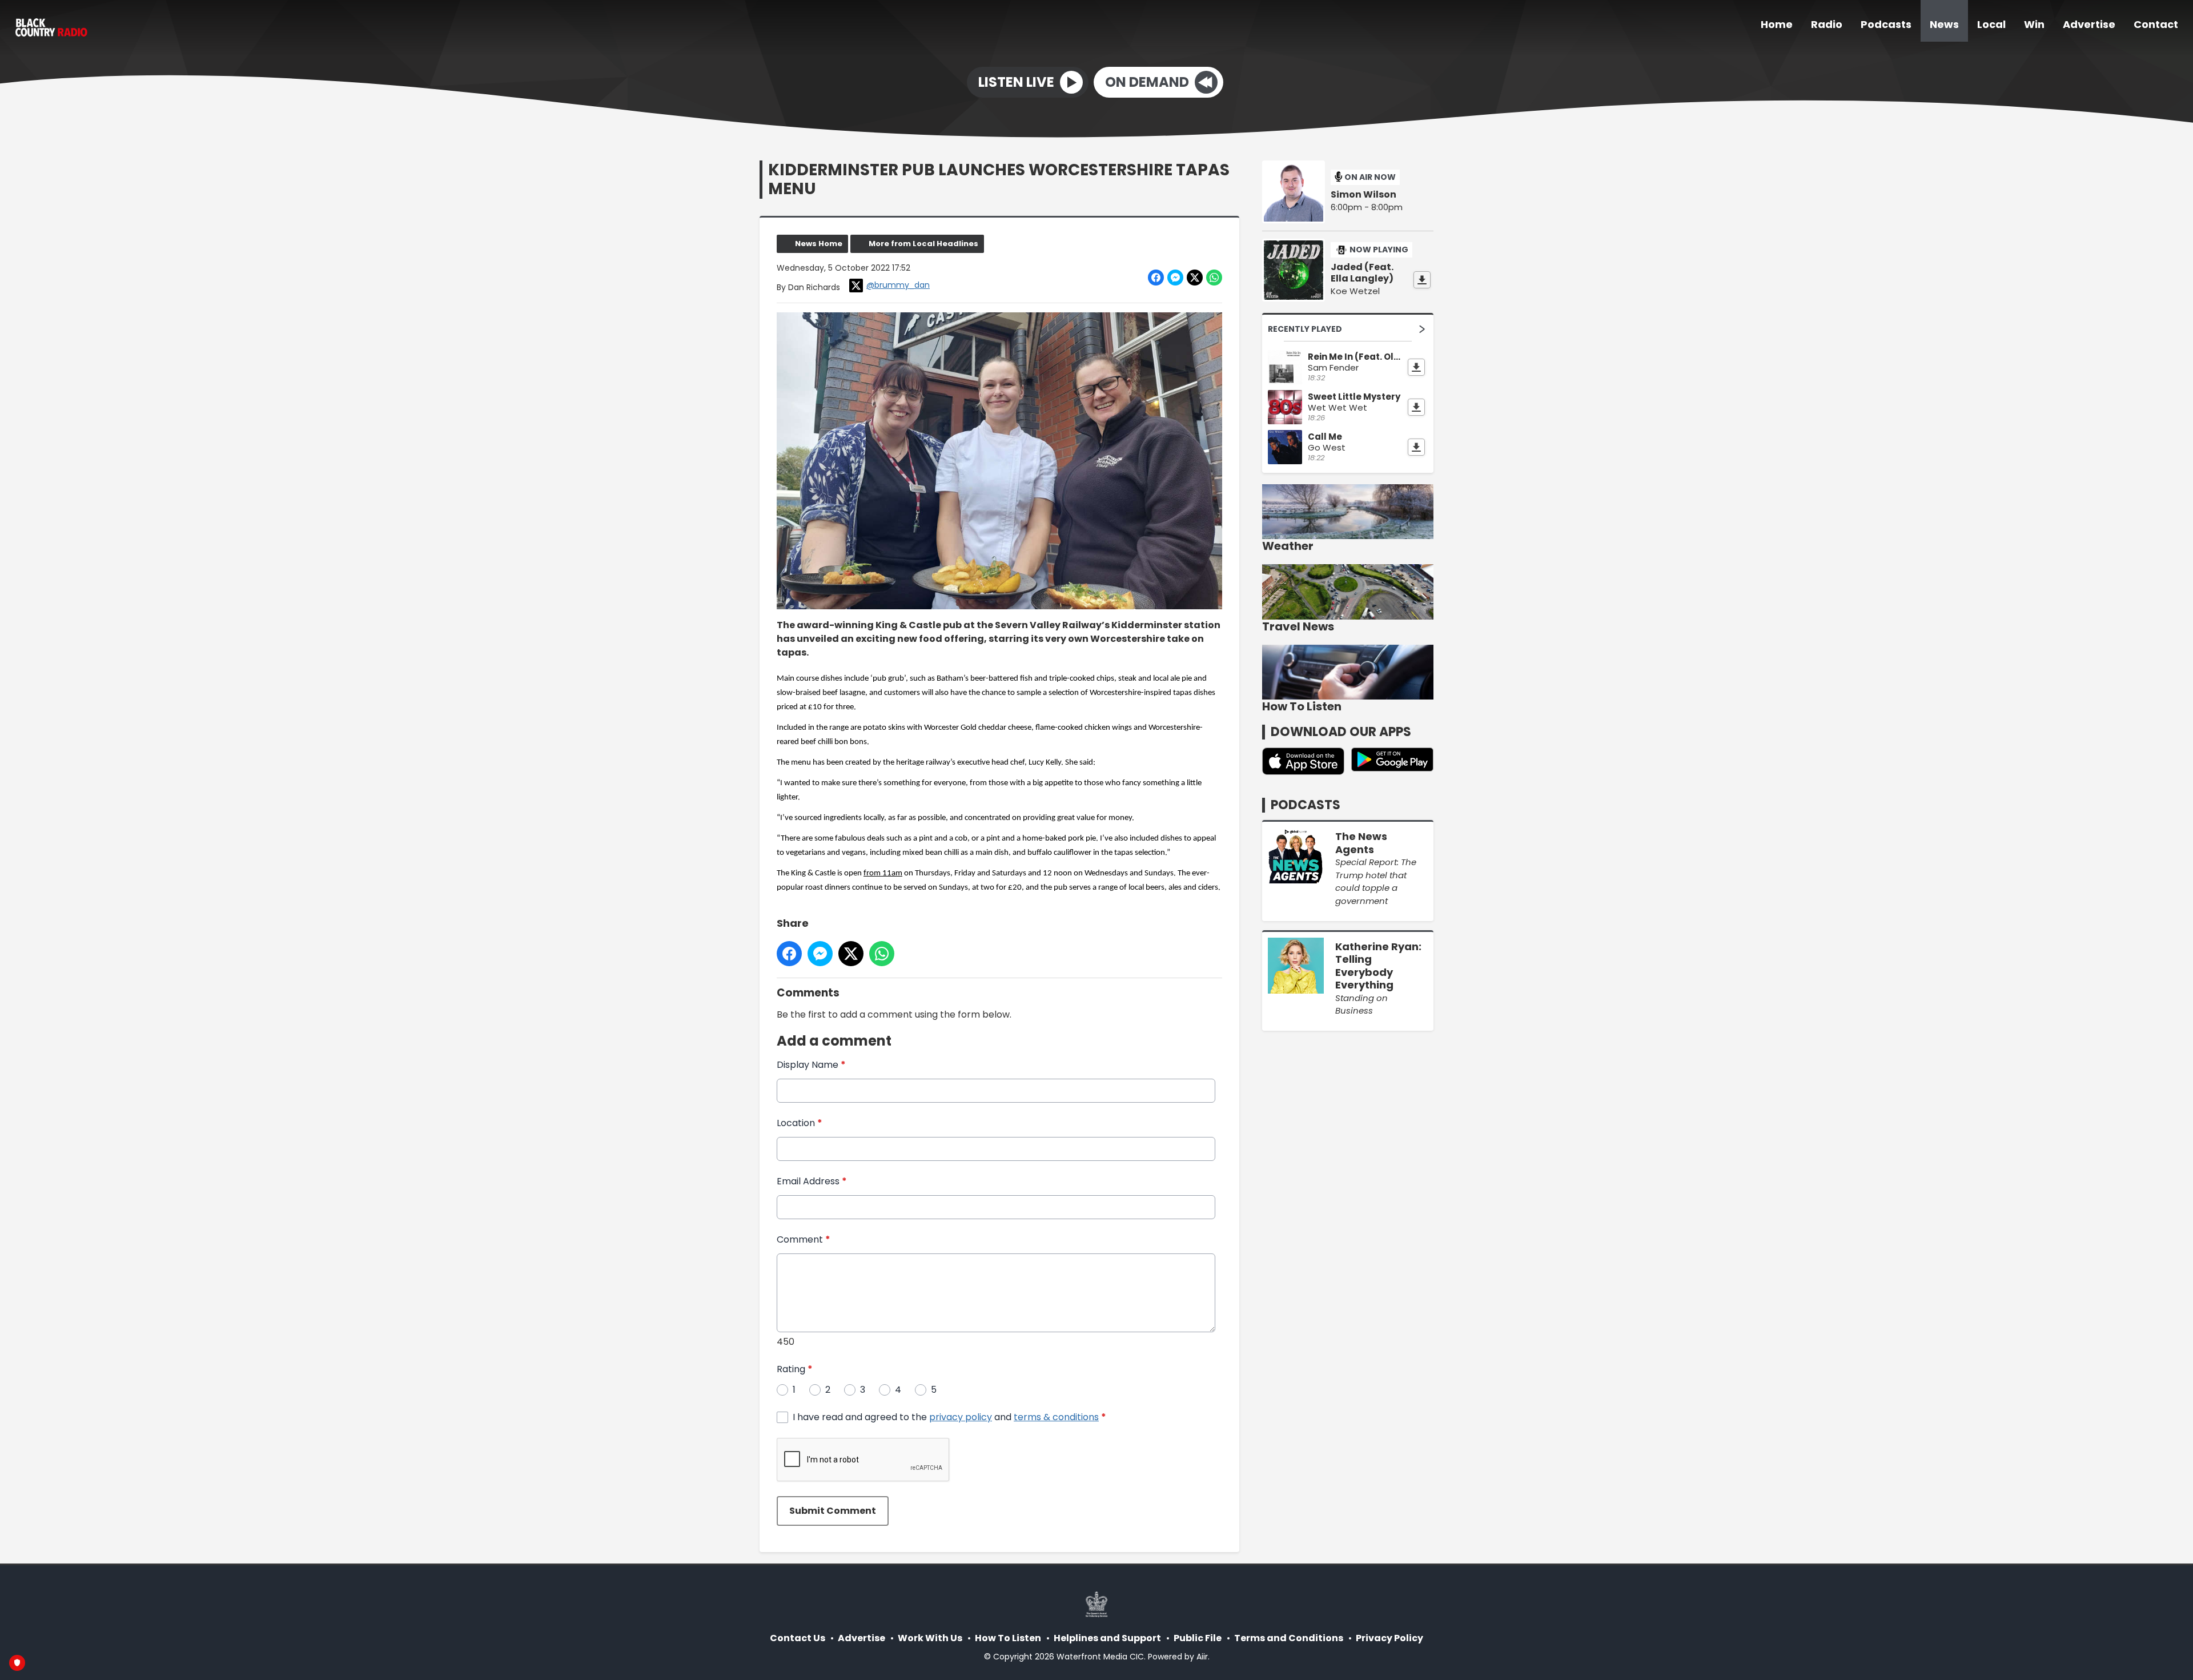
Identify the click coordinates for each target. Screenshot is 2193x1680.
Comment (804, 1239)
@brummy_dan (898, 285)
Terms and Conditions (1289, 1638)
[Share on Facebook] (1156, 278)
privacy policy (961, 1417)
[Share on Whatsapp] (1214, 278)
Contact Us (798, 1638)
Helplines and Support (1107, 1638)
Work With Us (930, 1638)
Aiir (1202, 1657)
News (1944, 24)
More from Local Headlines (923, 244)
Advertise (2089, 24)
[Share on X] (1195, 278)
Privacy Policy (1389, 1638)
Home (1777, 24)
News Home (819, 244)
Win (2034, 24)
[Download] (1422, 280)
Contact (2156, 24)
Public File (1198, 1638)
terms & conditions (1056, 1417)
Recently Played (1305, 329)
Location (800, 1123)
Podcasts (1886, 24)
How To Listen (1008, 1638)
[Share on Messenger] (1175, 278)
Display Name (811, 1065)
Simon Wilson (1363, 195)
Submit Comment (833, 1511)
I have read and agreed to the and (949, 1417)
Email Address (812, 1181)
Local (1991, 24)
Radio (1827, 24)
